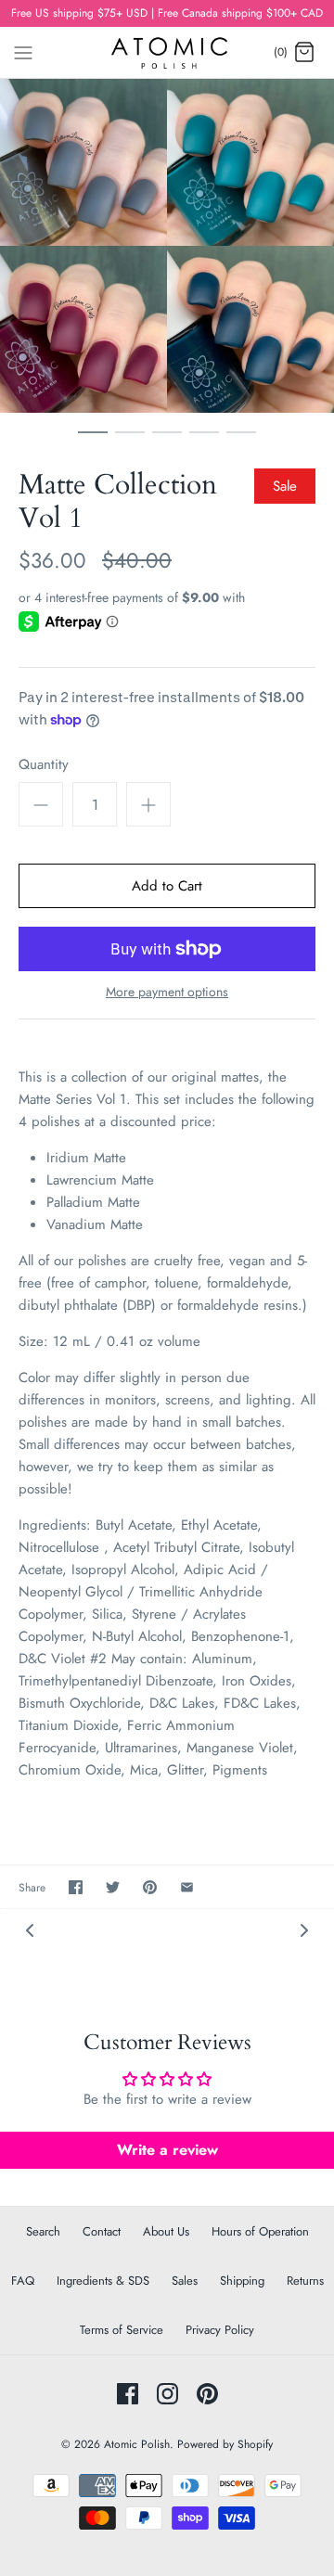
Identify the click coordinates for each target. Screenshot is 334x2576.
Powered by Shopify (225, 2444)
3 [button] (167, 441)
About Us (166, 2231)
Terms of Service (122, 2330)
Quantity (44, 765)
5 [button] (241, 441)
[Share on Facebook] (76, 1887)
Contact (102, 2231)
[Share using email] (187, 1887)
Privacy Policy (220, 2330)
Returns (305, 2281)
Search (43, 2231)
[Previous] (30, 1929)
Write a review (167, 2150)
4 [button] (204, 441)
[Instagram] (167, 2394)
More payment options (167, 992)
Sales (185, 2281)
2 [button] (130, 441)
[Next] (304, 1929)
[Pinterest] (207, 2394)
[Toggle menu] (23, 51)
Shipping (242, 2281)
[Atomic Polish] (167, 52)
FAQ (23, 2281)
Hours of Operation (260, 2231)
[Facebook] (128, 2394)
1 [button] (93, 441)
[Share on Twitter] (113, 1887)
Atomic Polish (137, 2444)
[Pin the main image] (150, 1887)
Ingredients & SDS (103, 2281)
